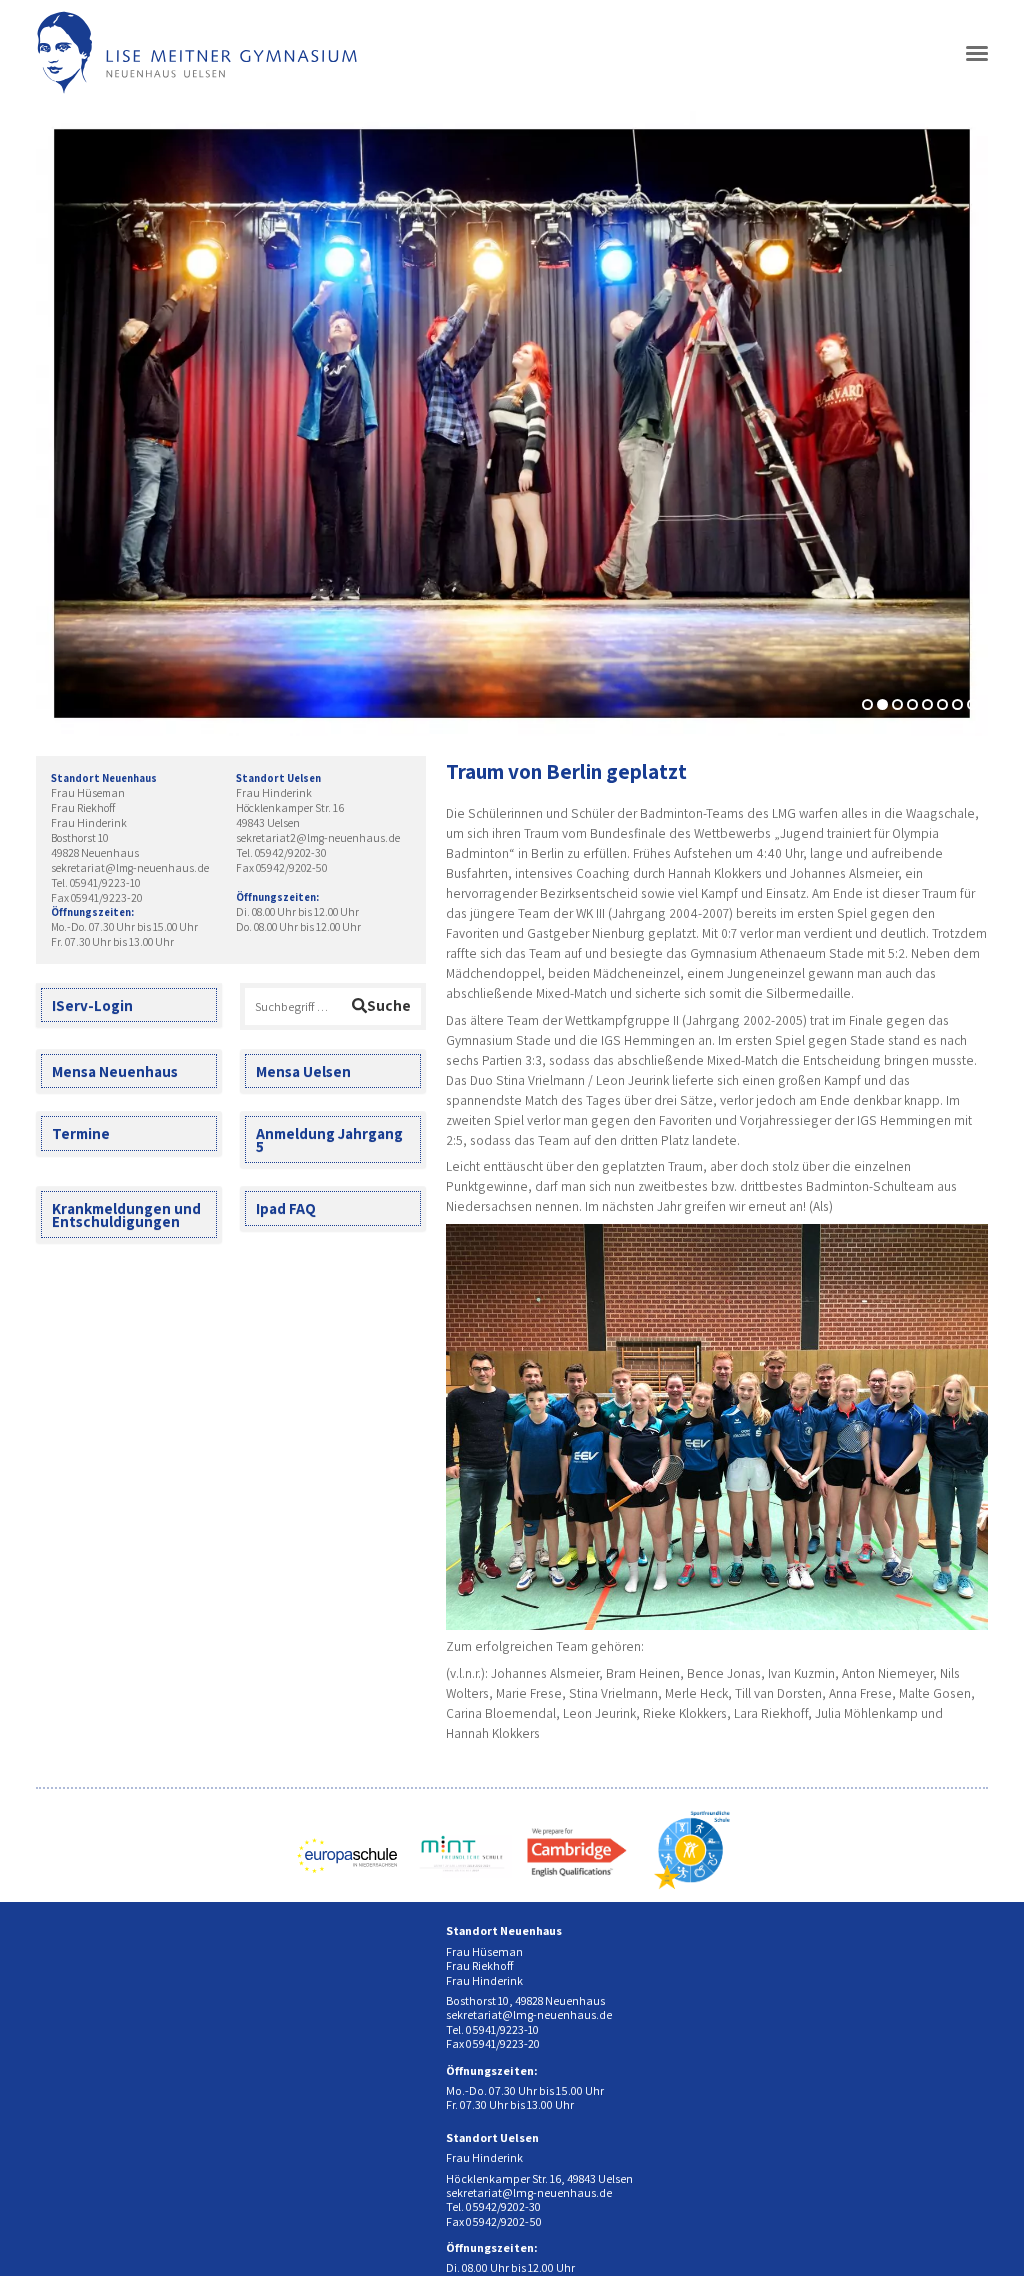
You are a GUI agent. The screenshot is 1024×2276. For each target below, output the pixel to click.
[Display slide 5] (927, 704)
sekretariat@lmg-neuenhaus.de (130, 867)
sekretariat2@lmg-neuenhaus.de (318, 837)
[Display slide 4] (912, 704)
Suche (389, 1005)
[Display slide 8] (972, 704)
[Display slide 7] (957, 704)
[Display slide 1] (867, 704)
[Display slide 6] (942, 704)
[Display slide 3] (897, 704)
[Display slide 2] (882, 704)
